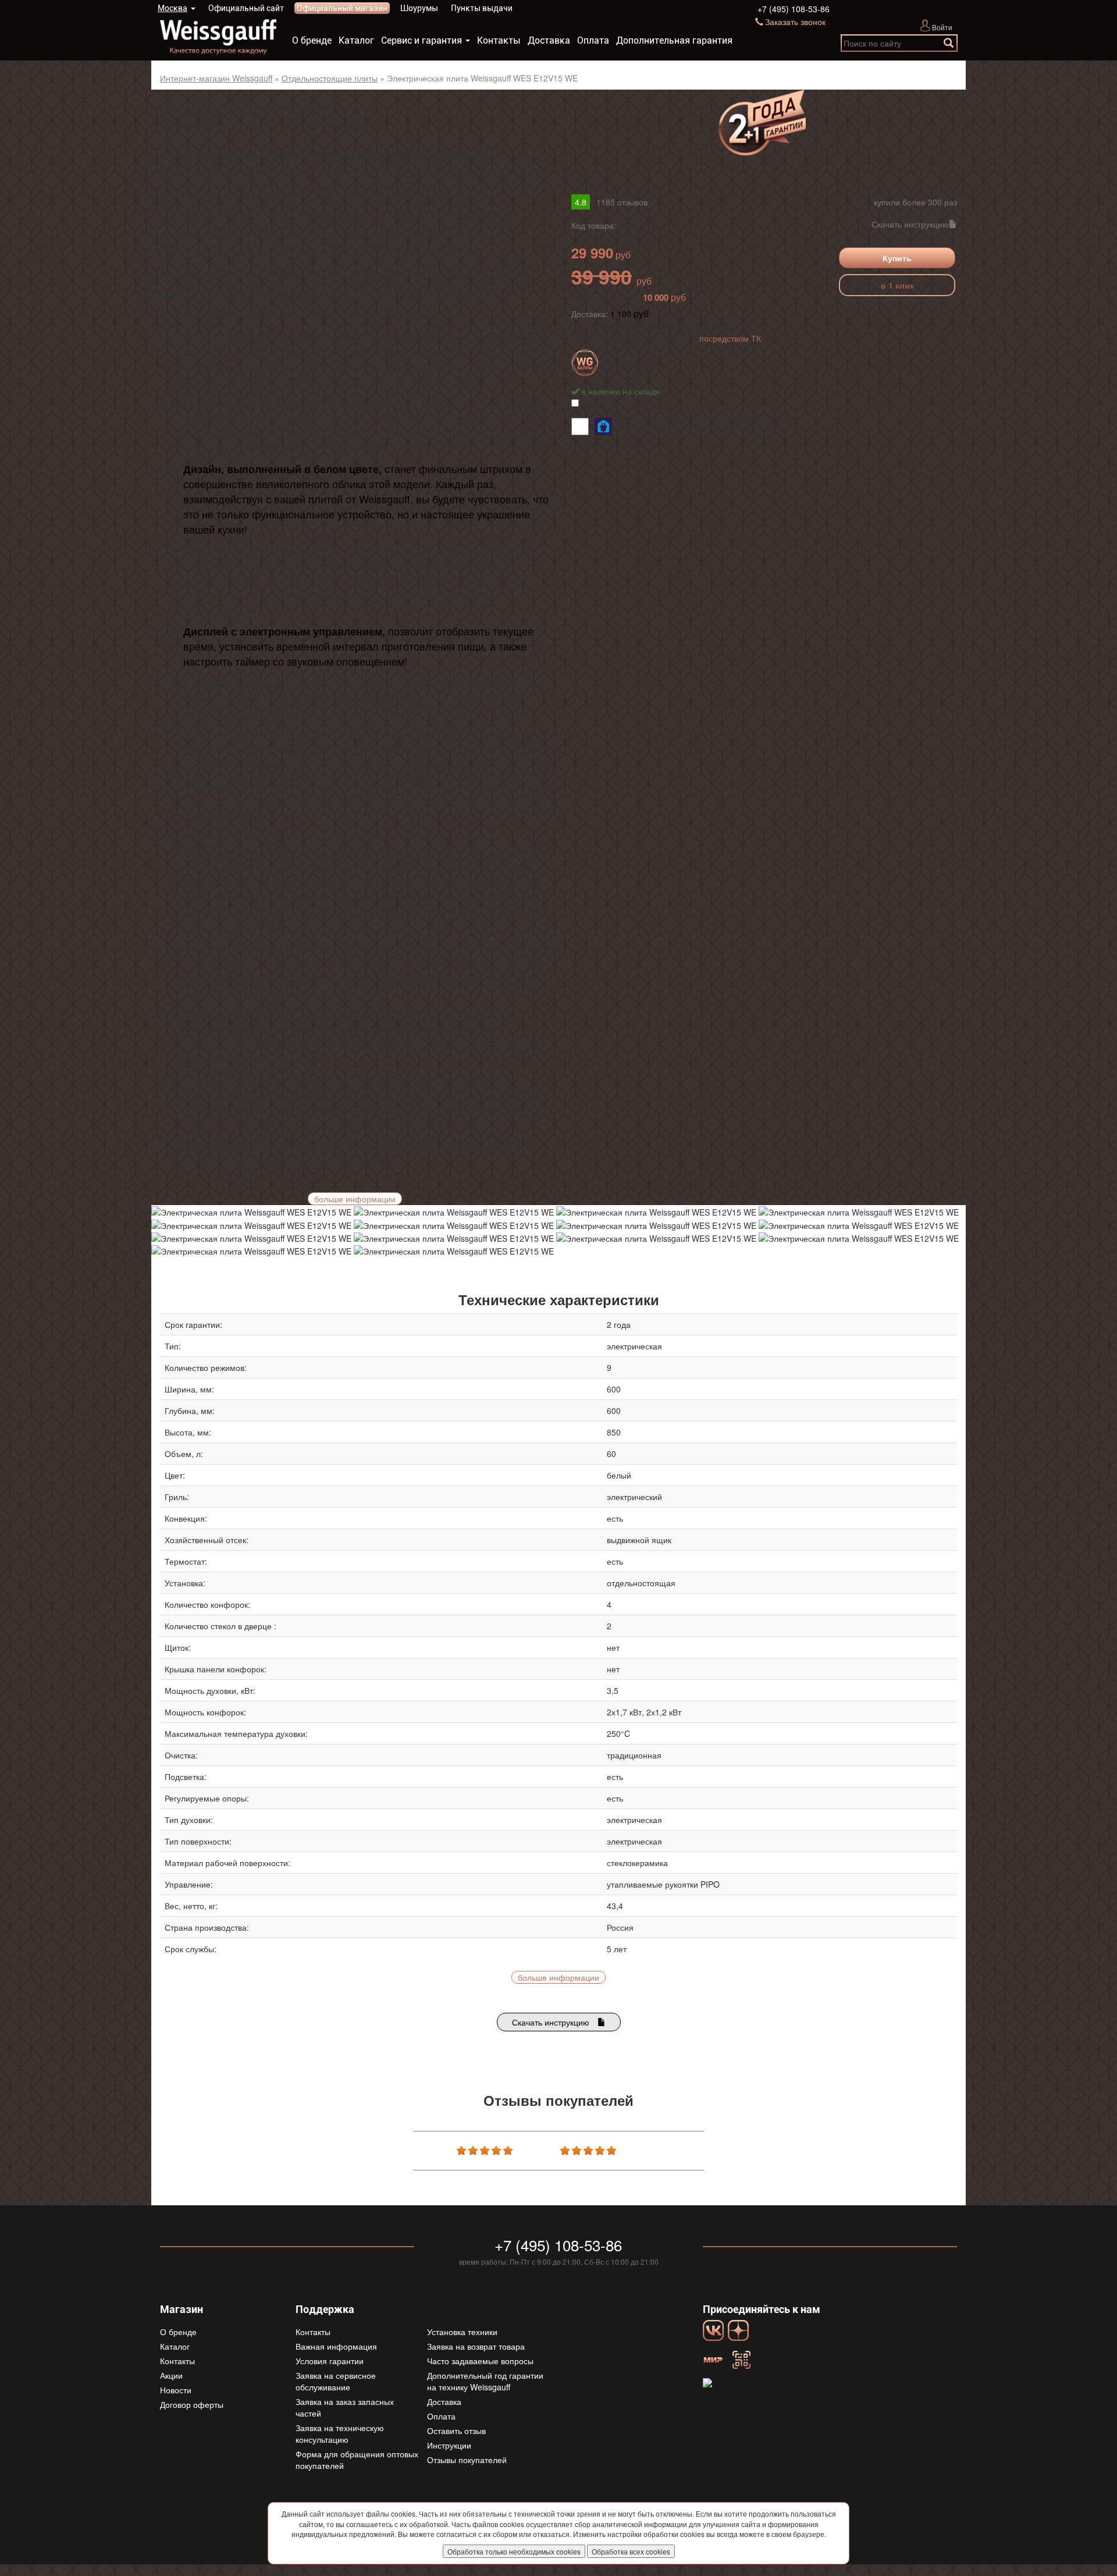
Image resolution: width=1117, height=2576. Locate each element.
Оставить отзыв (456, 2431)
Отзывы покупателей (467, 2460)
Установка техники (462, 2332)
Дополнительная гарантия (674, 40)
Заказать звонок (795, 22)
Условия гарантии (330, 2361)
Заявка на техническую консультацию (340, 2433)
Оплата (593, 40)
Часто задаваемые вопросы (480, 2361)
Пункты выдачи (482, 8)
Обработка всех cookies (631, 2551)
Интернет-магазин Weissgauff (216, 78)
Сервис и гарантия (421, 40)
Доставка (549, 40)
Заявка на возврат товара (476, 2346)
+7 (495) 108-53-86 (794, 9)
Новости (176, 2390)
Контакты (499, 40)
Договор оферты (192, 2404)
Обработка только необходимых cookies (514, 2551)
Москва (172, 8)
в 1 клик (897, 285)
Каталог (356, 40)
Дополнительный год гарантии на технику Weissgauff (485, 2381)
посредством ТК (730, 338)
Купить (897, 258)
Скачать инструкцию (910, 224)
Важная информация (336, 2346)
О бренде (312, 40)
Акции (171, 2375)
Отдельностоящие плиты (330, 78)
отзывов (622, 202)
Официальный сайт (246, 8)
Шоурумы (419, 8)
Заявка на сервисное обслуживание (336, 2381)
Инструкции (449, 2445)
